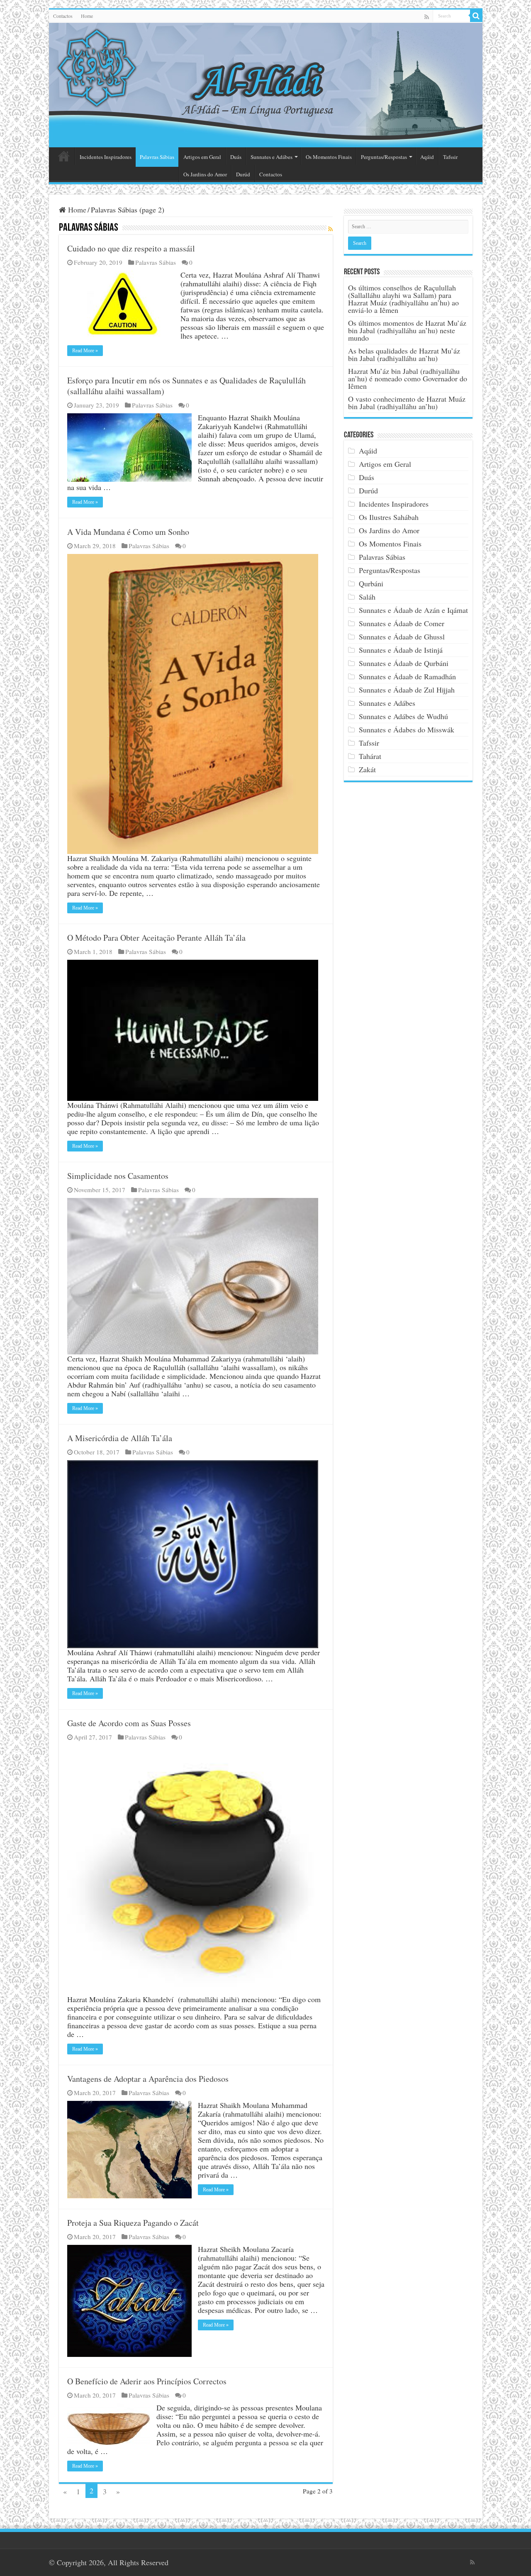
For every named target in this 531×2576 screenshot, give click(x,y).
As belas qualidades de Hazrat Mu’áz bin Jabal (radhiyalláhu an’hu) (404, 354)
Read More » (85, 351)
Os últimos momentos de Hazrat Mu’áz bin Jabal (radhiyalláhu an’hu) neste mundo (407, 330)
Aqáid (427, 157)
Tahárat (370, 756)
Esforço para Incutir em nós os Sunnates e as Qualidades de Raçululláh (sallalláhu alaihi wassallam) (186, 386)
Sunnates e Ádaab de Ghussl (402, 637)
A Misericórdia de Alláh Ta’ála (120, 1438)
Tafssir (450, 157)
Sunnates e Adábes (272, 157)
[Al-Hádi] (266, 85)
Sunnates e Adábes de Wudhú (403, 716)
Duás (236, 157)
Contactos (63, 16)
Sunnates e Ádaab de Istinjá (401, 650)
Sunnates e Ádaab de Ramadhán (407, 676)
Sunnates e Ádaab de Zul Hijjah (407, 690)
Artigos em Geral (202, 157)
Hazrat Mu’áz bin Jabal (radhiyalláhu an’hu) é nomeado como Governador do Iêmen (408, 378)
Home (87, 16)
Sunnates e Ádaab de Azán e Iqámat (413, 610)
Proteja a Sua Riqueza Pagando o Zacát (133, 2223)
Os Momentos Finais (329, 157)
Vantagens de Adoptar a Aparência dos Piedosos (148, 2079)
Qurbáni (371, 583)
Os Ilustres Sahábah (389, 517)
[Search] (476, 16)
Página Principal (64, 156)
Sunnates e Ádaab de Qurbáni (404, 663)
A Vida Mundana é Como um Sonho (128, 532)
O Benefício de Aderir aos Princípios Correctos (147, 2381)
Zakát (367, 769)
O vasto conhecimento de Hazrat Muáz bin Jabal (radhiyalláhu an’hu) (407, 402)
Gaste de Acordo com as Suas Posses (129, 1723)
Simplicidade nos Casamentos (118, 1176)
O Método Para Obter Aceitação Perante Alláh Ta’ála (156, 938)
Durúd (243, 174)
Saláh (367, 597)
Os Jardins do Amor (205, 174)
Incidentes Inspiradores (106, 157)
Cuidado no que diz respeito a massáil (131, 248)
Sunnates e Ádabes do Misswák (407, 729)
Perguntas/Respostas (384, 157)
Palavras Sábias (157, 157)
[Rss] (427, 17)
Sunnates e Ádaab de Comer (402, 623)
